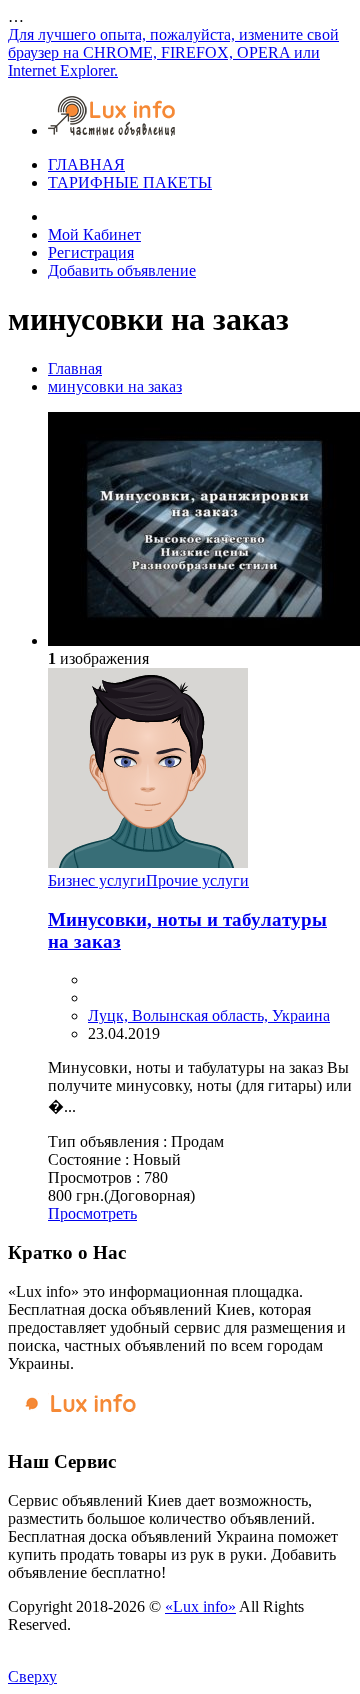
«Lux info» (200, 1606)
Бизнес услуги (97, 880)
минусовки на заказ (115, 386)
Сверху (32, 1676)
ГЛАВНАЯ (86, 164)
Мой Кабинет (94, 234)
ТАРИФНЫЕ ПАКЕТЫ (130, 182)
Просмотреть (92, 1213)
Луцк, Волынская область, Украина (209, 1015)
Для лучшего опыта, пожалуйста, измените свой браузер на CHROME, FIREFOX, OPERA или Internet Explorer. (173, 52)
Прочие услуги (197, 880)
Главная (75, 368)
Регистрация (91, 252)
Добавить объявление (122, 270)
